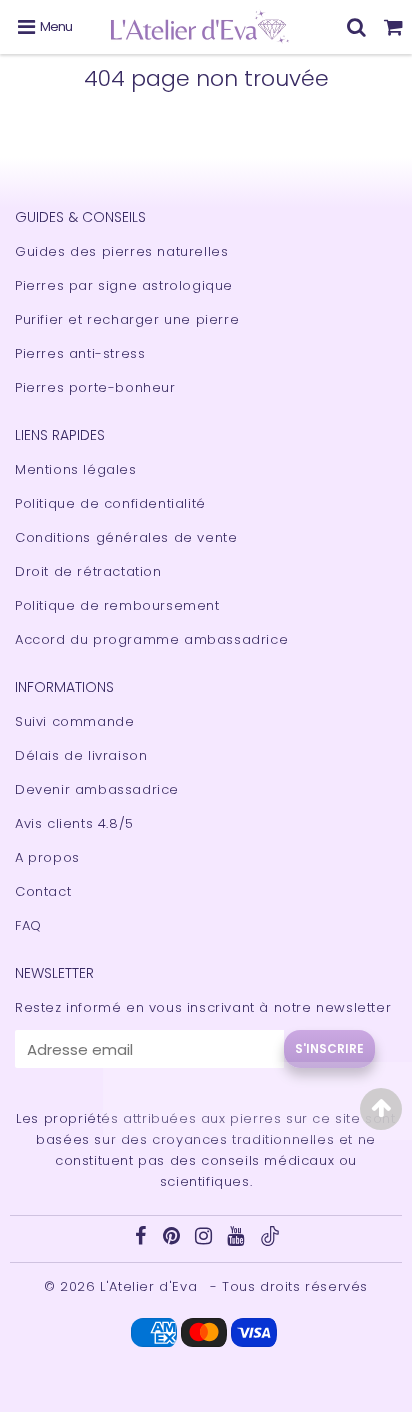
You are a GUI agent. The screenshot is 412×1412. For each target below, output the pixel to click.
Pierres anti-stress (80, 353)
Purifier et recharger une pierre (127, 319)
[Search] (356, 27)
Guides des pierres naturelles (121, 251)
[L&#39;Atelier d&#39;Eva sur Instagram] (206, 1238)
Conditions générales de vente (126, 537)
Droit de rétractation (88, 571)
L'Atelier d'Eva (151, 1286)
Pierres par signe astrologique (124, 285)
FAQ (28, 925)
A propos (47, 857)
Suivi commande (74, 721)
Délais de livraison (81, 755)
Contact (43, 891)
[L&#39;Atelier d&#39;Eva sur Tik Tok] (270, 1241)
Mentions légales (76, 469)
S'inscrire (329, 1048)
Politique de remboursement (117, 605)
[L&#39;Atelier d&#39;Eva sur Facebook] (142, 1238)
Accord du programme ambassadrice (151, 639)
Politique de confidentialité (110, 503)
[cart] (393, 27)
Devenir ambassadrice (97, 789)
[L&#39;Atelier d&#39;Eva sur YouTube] (238, 1238)
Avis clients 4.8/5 (74, 823)
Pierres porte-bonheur (95, 387)
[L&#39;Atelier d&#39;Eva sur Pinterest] (174, 1238)
